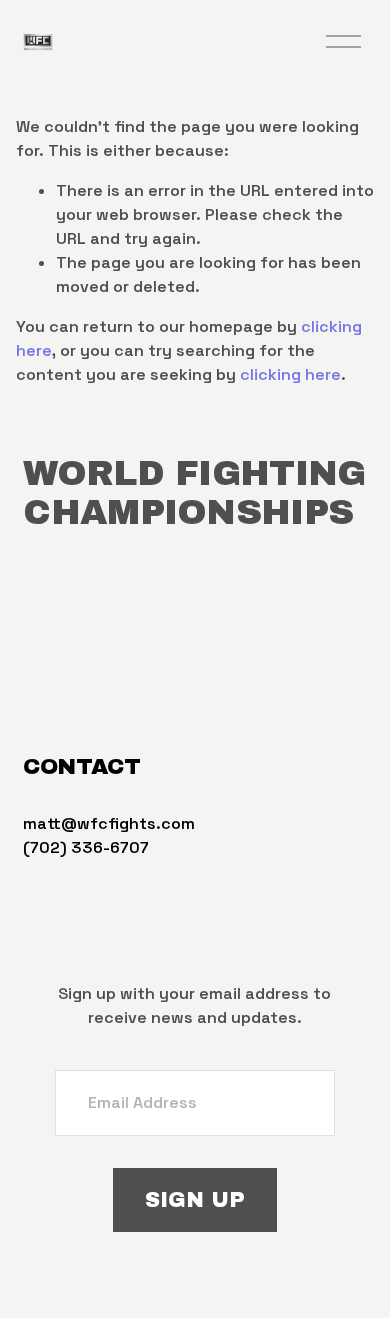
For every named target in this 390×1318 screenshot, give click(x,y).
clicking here (290, 374)
